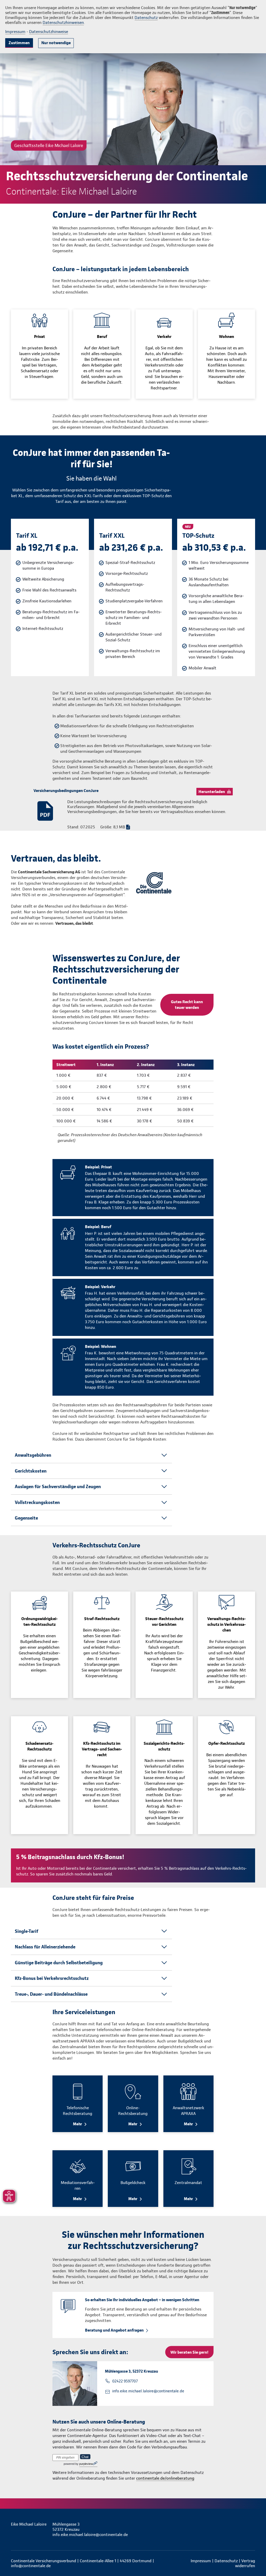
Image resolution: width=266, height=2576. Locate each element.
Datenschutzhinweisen (63, 22)
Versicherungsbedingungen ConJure (66, 791)
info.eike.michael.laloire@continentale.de (148, 2391)
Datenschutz (146, 18)
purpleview (86, 2464)
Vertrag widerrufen (245, 2563)
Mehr (78, 2124)
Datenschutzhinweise (49, 32)
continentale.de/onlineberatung (165, 2478)
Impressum (15, 32)
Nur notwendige (56, 43)
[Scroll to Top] (240, 1273)
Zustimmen (19, 43)
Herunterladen (212, 792)
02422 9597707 (125, 2381)
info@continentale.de (31, 2566)
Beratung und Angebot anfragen (114, 2330)
